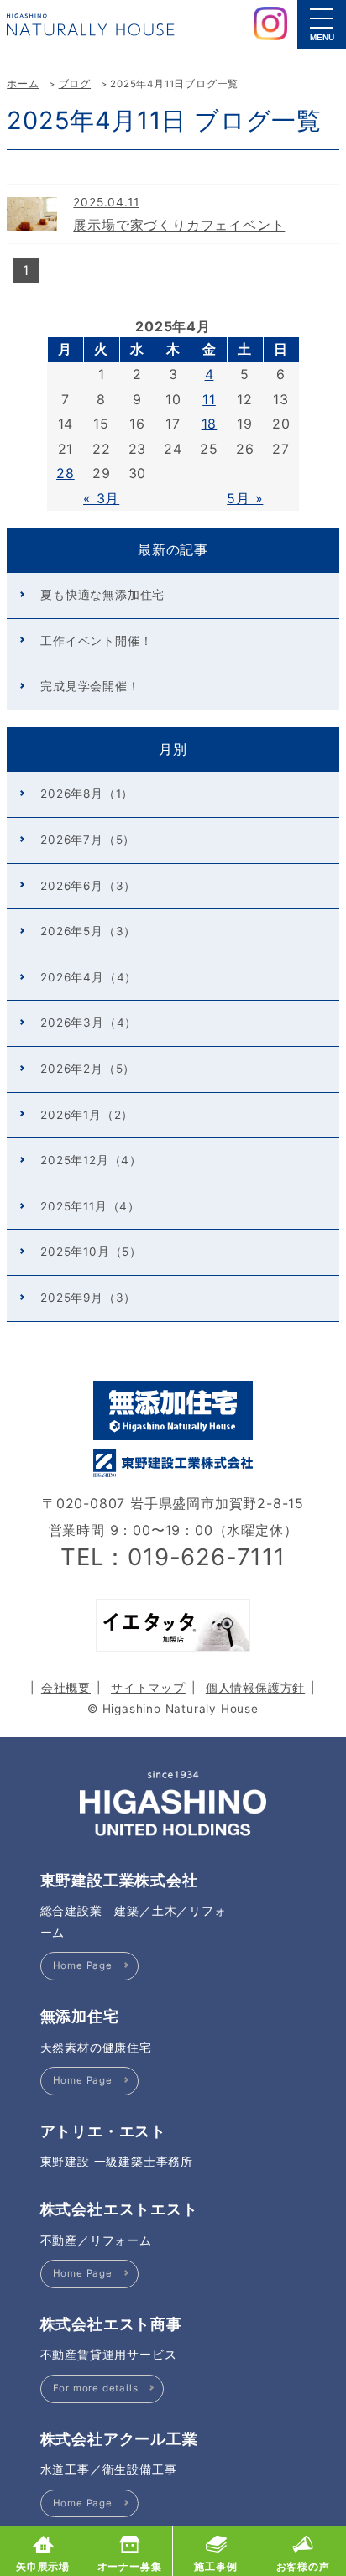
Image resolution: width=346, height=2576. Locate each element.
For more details (96, 2388)
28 (66, 473)
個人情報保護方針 (255, 1688)
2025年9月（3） (88, 1298)
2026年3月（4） (89, 1023)
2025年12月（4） (91, 1160)
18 (210, 424)
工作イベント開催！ (96, 641)
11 (209, 399)
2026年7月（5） (88, 840)
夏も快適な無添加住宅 (102, 595)
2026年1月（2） (87, 1115)
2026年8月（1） (87, 794)
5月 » (245, 498)
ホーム (23, 84)
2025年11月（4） (90, 1206)
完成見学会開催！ (90, 686)
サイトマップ (148, 1688)
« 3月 (101, 498)
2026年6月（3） (88, 886)
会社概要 (66, 1688)
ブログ (75, 84)
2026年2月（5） (88, 1069)
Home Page (83, 1965)
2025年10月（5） (91, 1252)
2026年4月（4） (89, 977)
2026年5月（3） (88, 931)
